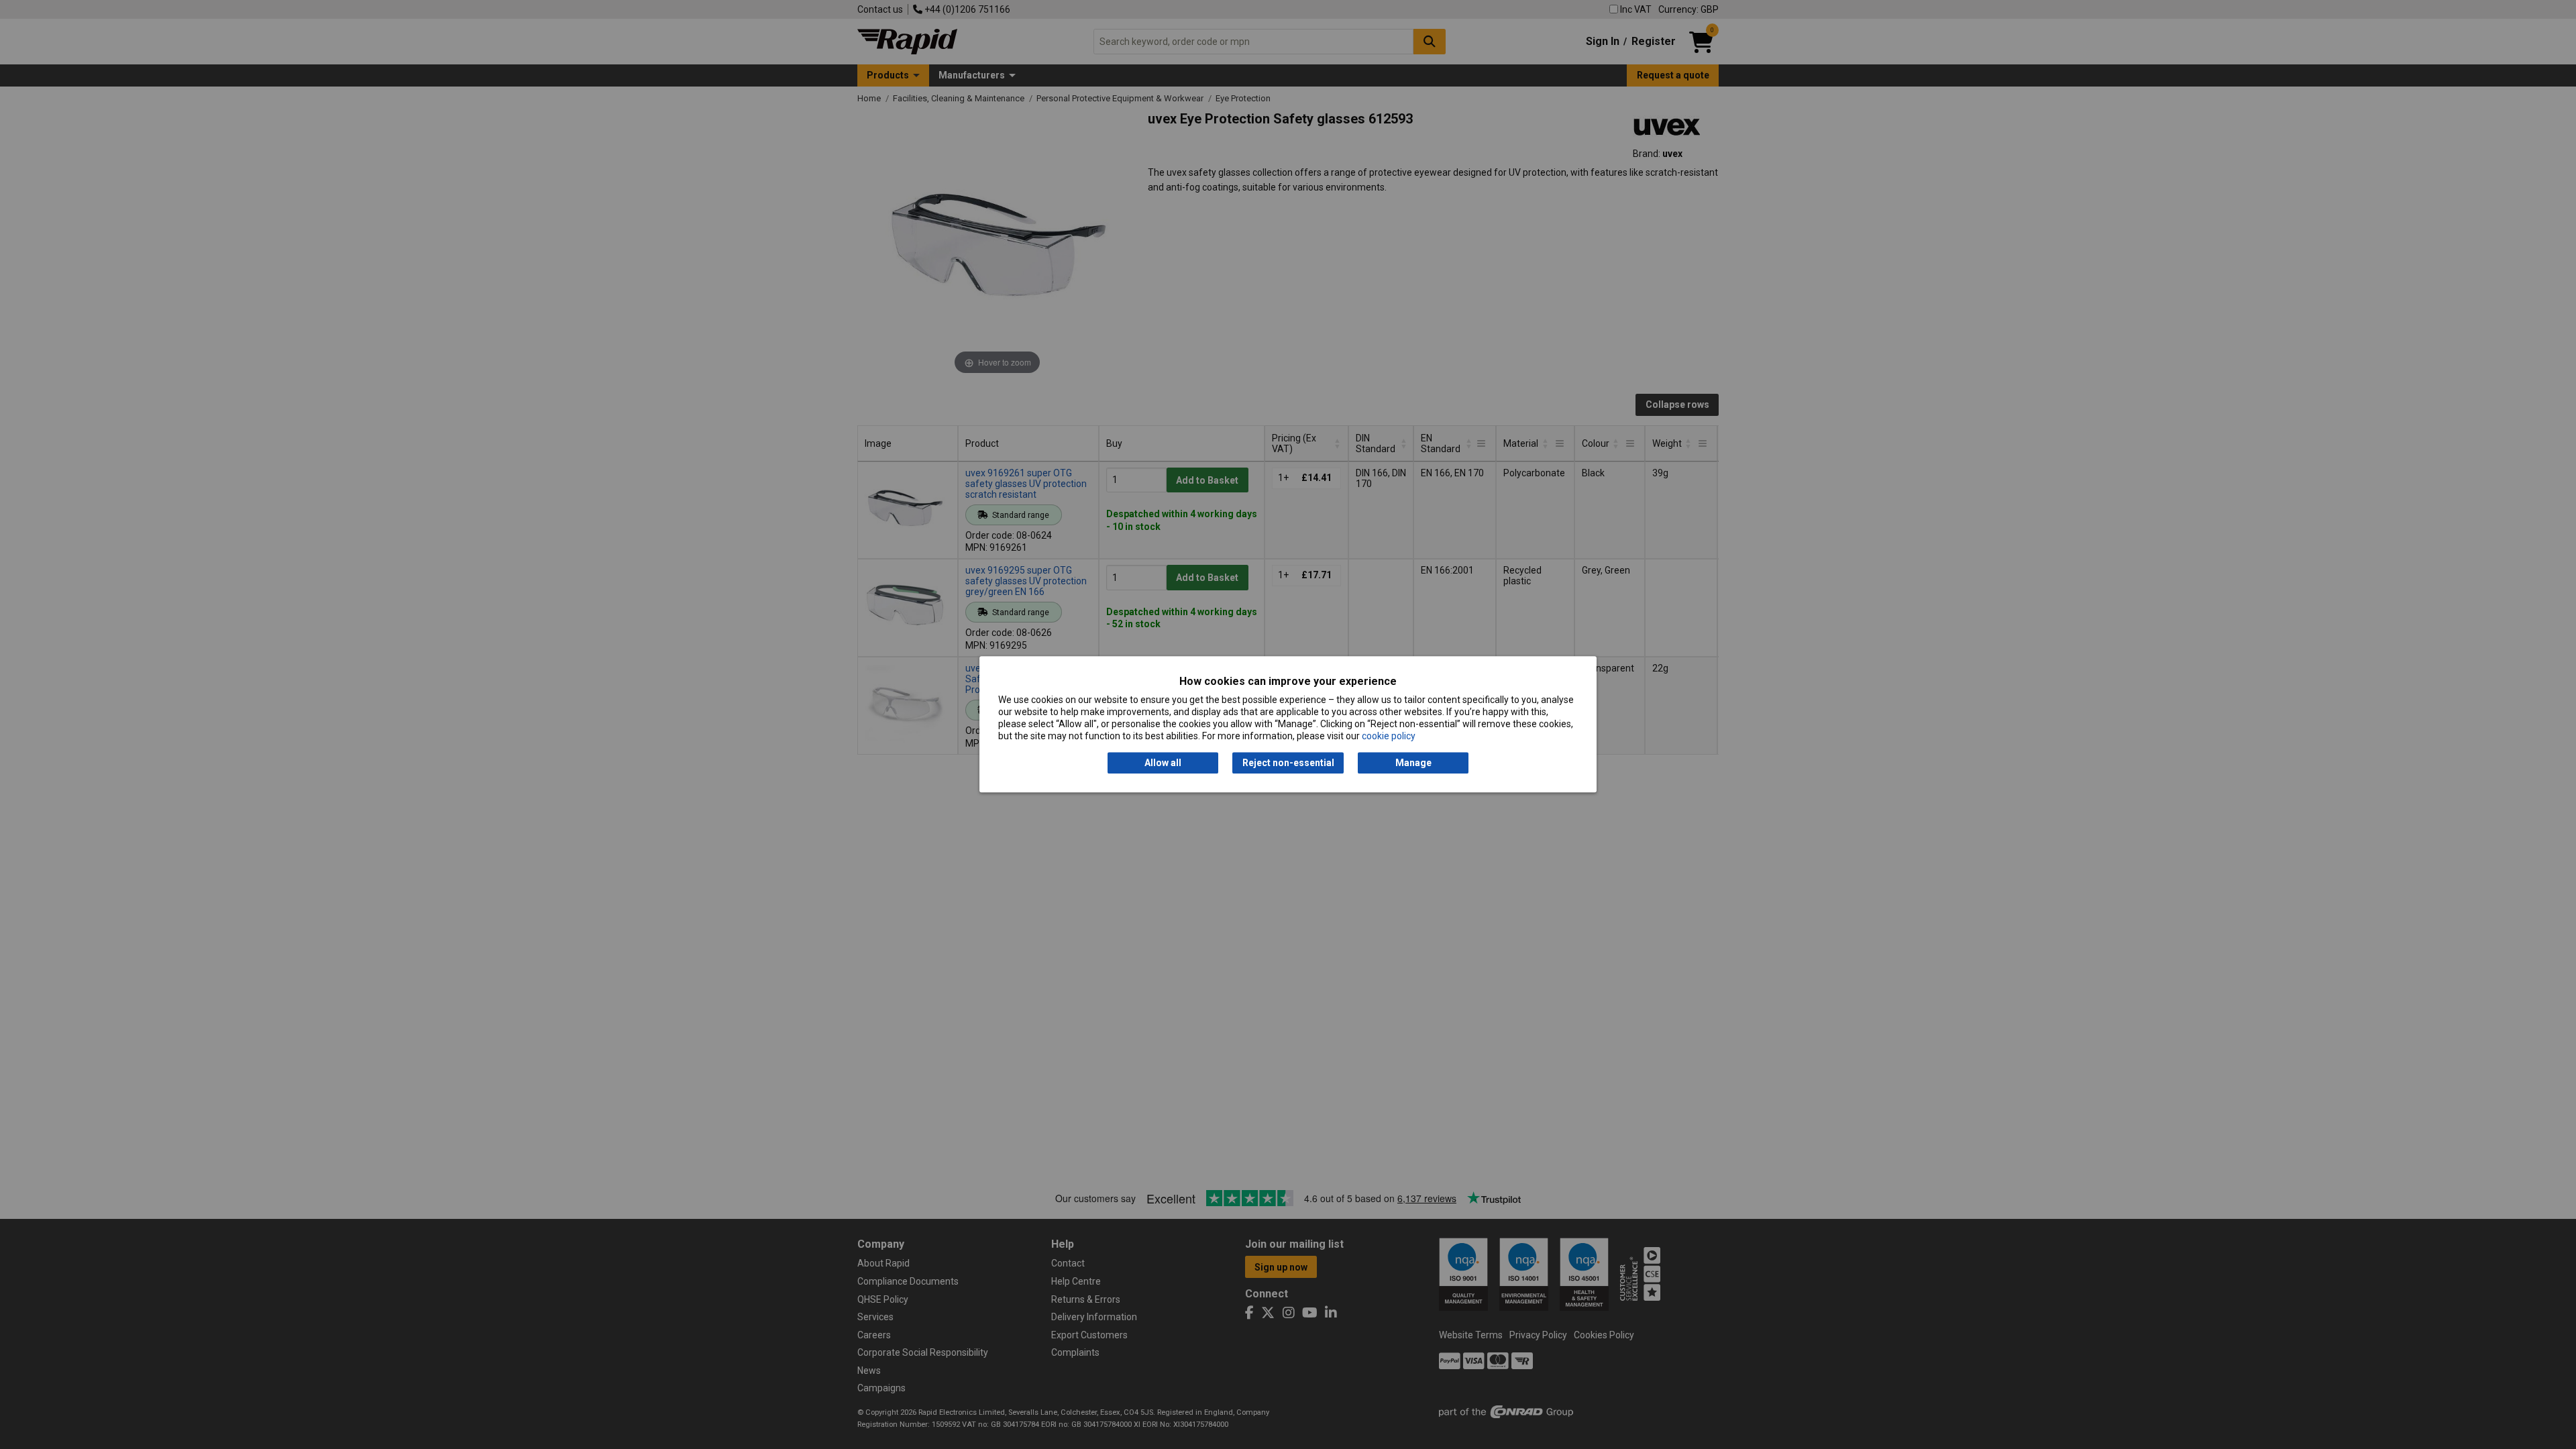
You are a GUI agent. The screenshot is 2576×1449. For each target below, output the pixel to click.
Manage (1413, 763)
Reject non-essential (1288, 763)
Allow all (1163, 763)
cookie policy (1389, 737)
